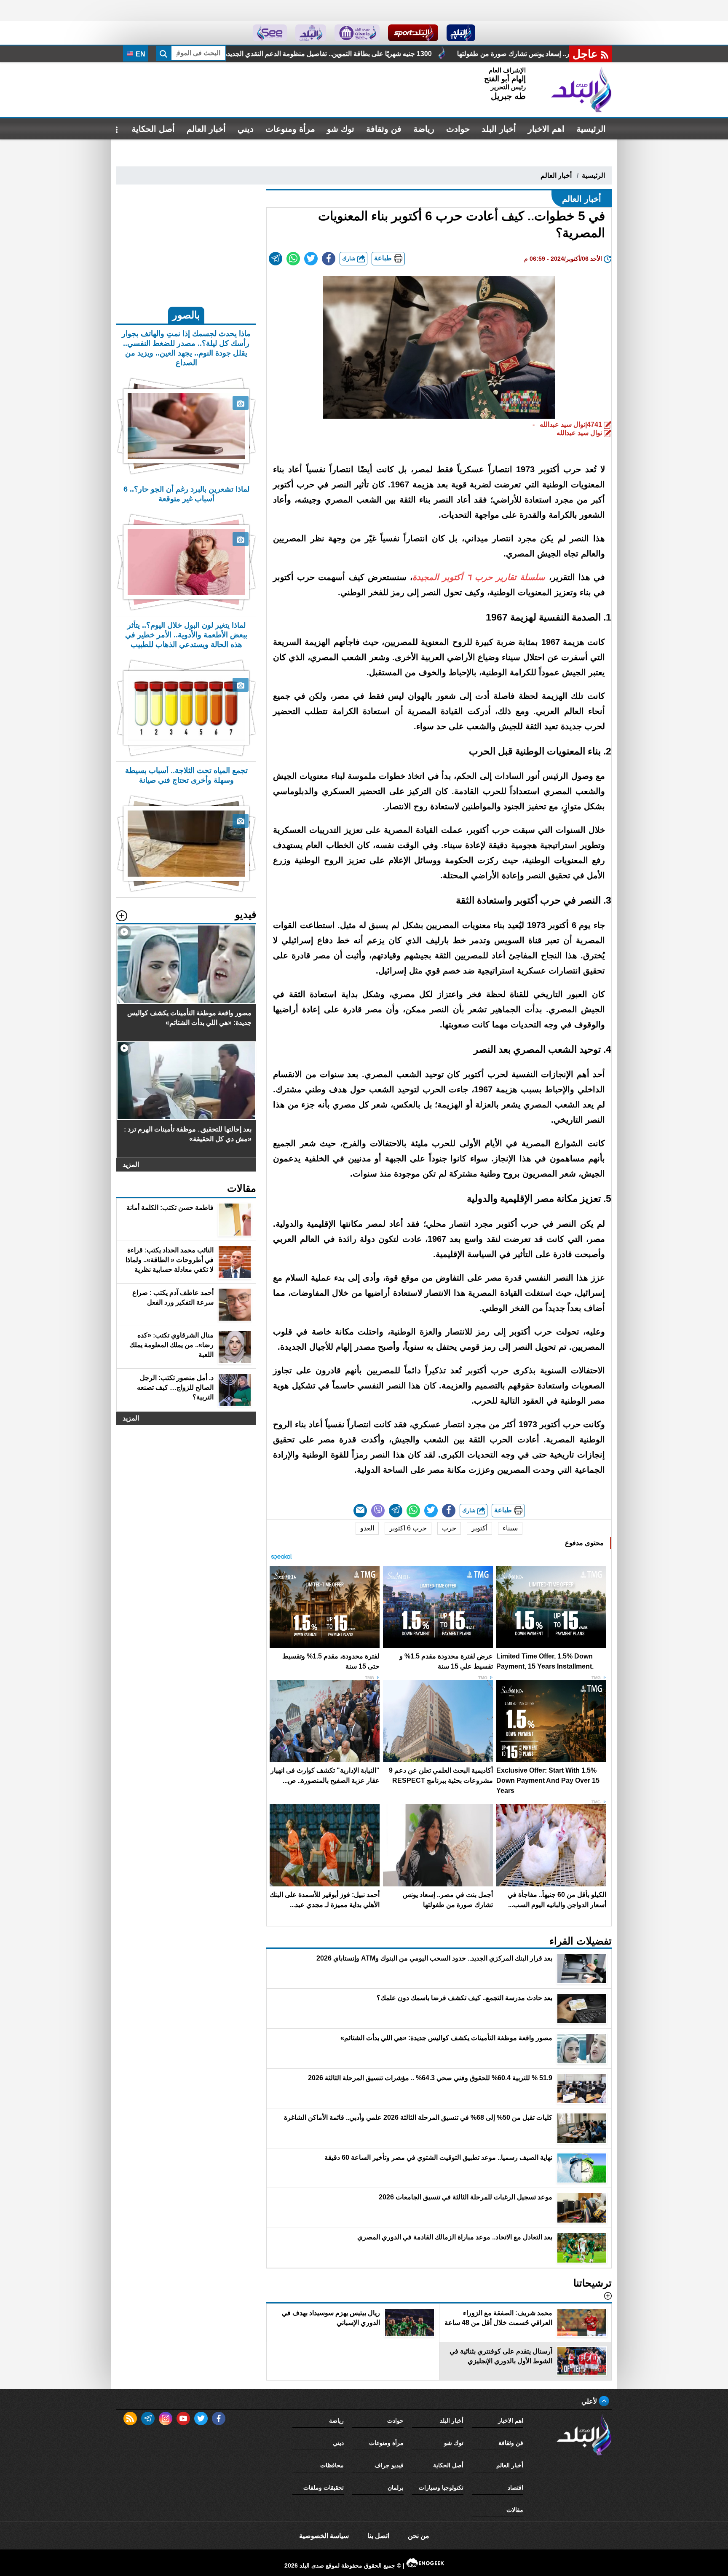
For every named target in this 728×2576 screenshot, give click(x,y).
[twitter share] (311, 259)
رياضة (424, 129)
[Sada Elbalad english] (270, 33)
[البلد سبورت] (413, 33)
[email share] (276, 259)
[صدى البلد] (581, 90)
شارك (350, 258)
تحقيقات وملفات (324, 2488)
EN (140, 54)
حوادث (458, 129)
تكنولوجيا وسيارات (441, 2488)
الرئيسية (591, 129)
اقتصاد (515, 2488)
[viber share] (378, 1511)
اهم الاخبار (546, 129)
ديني (246, 129)
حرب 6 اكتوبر (408, 1528)
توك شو (341, 129)
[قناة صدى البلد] (461, 33)
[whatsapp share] (293, 259)
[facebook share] (329, 259)
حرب (449, 1528)
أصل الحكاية (153, 129)
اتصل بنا (378, 2536)
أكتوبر (479, 1528)
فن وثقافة (384, 129)
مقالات (515, 2510)
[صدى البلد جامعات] (357, 33)
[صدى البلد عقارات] (311, 33)
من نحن (419, 2536)
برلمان (396, 2488)
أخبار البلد (499, 129)
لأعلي (590, 2401)
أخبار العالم (206, 129)
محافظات (332, 2465)
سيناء (510, 1528)
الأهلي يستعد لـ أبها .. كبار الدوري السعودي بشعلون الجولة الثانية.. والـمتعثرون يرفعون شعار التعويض (306, 54)
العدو (367, 1528)
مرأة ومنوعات (290, 129)
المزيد (131, 1165)
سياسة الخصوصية (324, 2536)
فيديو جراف (389, 2465)
